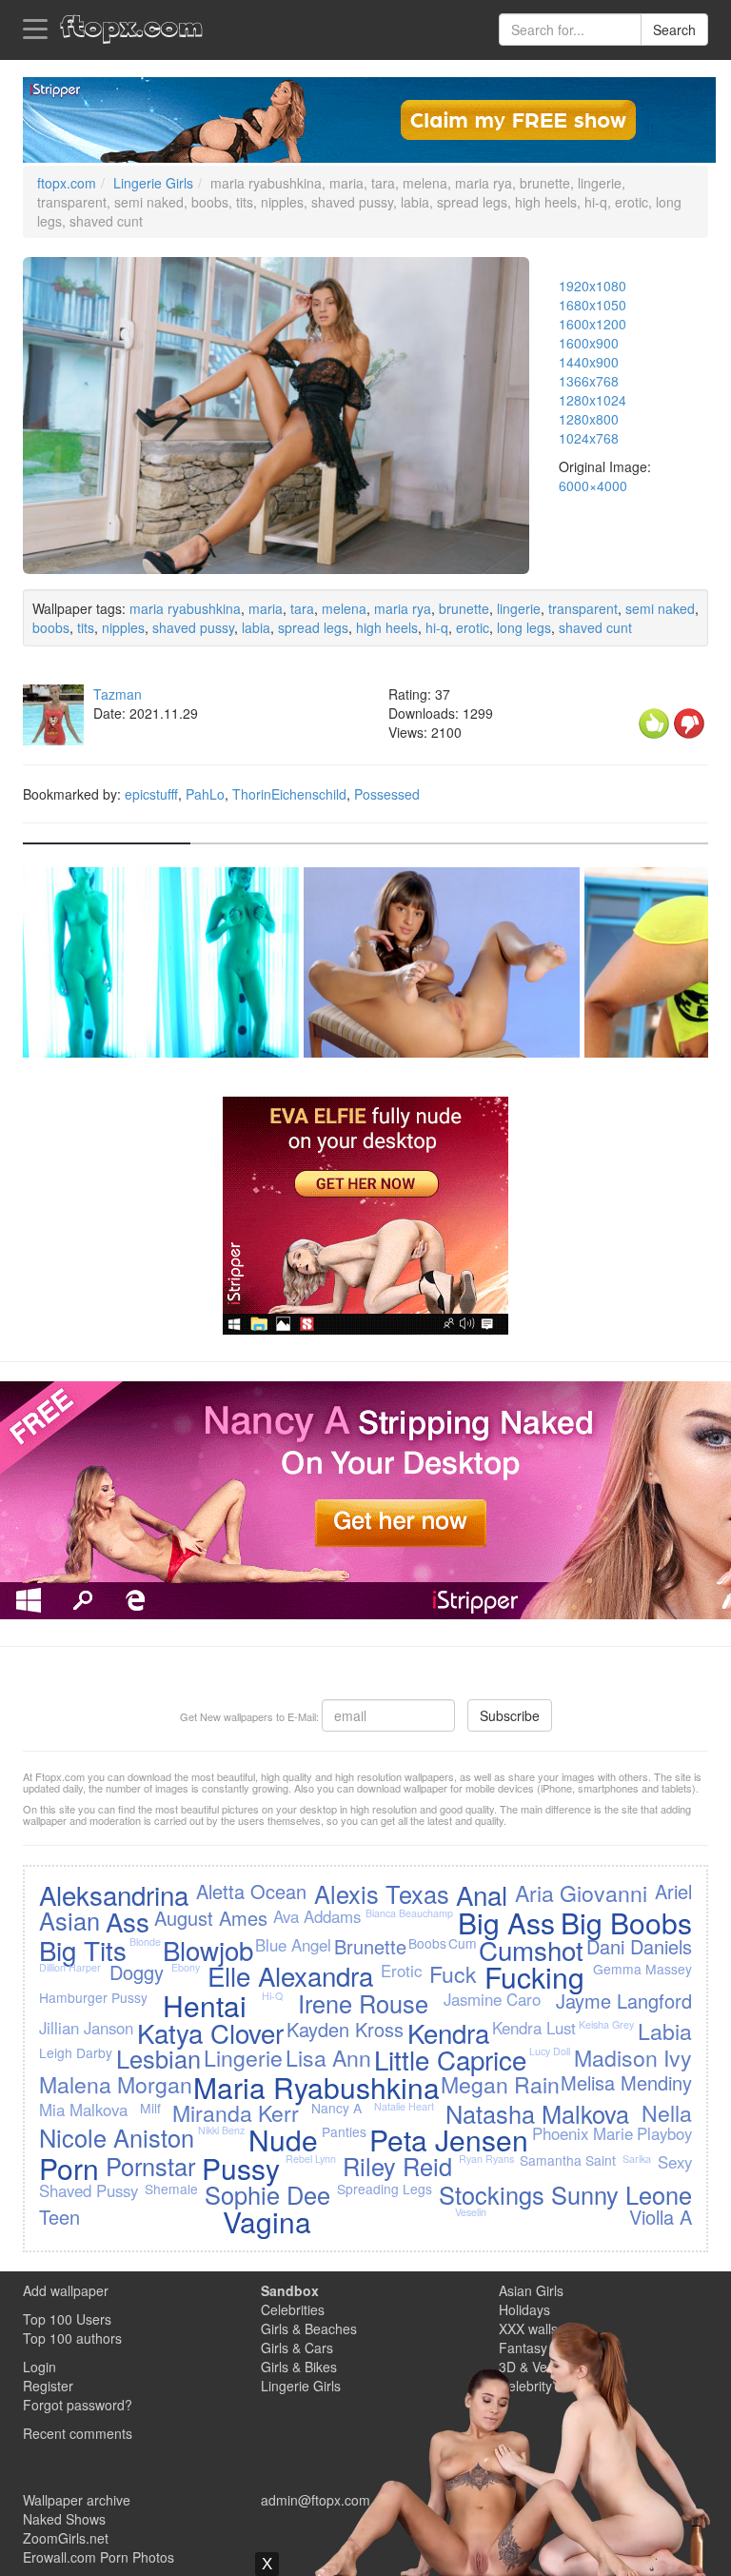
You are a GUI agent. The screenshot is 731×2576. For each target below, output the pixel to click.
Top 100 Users (67, 2319)
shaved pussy (193, 627)
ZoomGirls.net (66, 2538)
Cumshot (531, 1950)
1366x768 (589, 381)
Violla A (661, 2217)
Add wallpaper (66, 2290)
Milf (150, 2108)
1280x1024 (593, 400)
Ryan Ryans (486, 2159)
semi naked (660, 608)
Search (674, 30)
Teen (59, 2217)
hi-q (437, 627)
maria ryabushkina (185, 608)
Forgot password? (78, 2405)
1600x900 (589, 343)
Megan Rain (500, 2084)
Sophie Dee (267, 2194)
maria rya (403, 608)
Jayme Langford (624, 2001)
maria (266, 608)
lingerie (519, 608)
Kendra (448, 2032)
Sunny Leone (622, 2194)
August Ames (211, 1918)
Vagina (267, 2221)
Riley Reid (397, 2166)
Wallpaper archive (77, 2500)
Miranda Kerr (236, 2112)
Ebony (186, 1967)
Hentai (205, 2005)
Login (40, 2367)
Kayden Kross (345, 2029)
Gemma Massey (642, 1969)
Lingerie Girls (153, 183)
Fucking (534, 1977)
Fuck (453, 1973)
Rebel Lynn (311, 2159)
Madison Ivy (633, 2057)
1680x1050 (593, 305)
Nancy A (336, 2108)
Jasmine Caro (492, 1999)
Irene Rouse (363, 2003)
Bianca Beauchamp (409, 1913)
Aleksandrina (114, 1894)
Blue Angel (293, 1945)
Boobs (427, 1943)
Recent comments (78, 2433)
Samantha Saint (568, 2160)
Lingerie (243, 2057)
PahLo (205, 794)
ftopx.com (67, 183)
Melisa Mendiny (626, 2082)
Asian (69, 1920)
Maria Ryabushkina (316, 2087)
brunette (464, 608)
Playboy (664, 2133)
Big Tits (83, 1950)
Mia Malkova (83, 2110)
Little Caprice (450, 2059)
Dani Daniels (639, 1946)
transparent (583, 608)
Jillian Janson (86, 2028)
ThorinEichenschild (289, 794)
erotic (473, 627)
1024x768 (589, 438)
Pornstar (150, 2166)
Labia (665, 2031)
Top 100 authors (72, 2338)
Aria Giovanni (581, 1892)
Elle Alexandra (290, 1975)
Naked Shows (64, 2519)
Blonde (145, 1942)
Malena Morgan (116, 2084)
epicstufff (151, 794)
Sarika (637, 2159)
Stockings (492, 2194)
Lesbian (158, 2058)
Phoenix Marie (583, 2133)
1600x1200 (593, 324)
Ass (128, 1921)
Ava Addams (317, 1916)
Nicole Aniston (117, 2137)
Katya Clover (210, 2032)
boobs (51, 627)
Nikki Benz (221, 2130)
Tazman (118, 694)
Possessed (387, 794)
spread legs (313, 627)
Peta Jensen (449, 2140)
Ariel (673, 1891)
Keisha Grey (606, 2024)
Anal (482, 1894)
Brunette (370, 1946)
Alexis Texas (382, 1893)
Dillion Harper (70, 1967)
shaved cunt (595, 627)
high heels (387, 627)
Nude (283, 2140)
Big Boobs (626, 1922)
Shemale (171, 2189)
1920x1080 (593, 286)
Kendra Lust (534, 2028)
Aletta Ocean (251, 1891)
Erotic (401, 1971)
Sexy (675, 2162)
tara (302, 608)
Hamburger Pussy (93, 1997)
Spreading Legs (385, 2189)
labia (256, 627)
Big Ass (506, 1922)
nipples (123, 627)
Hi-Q (272, 1996)
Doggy (137, 1972)
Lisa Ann (328, 2057)
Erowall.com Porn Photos (99, 2557)
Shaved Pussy (89, 2190)
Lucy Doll (550, 2051)
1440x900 (589, 362)
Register (48, 2386)
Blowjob (208, 1950)
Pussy (241, 2168)
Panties (344, 2131)
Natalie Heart (404, 2106)
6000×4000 (593, 485)
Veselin (471, 2212)
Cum (463, 1943)
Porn (69, 2168)
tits (86, 627)
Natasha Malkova (537, 2113)
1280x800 (589, 419)
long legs (524, 627)
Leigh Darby (76, 2052)
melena (344, 608)
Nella (667, 2112)
